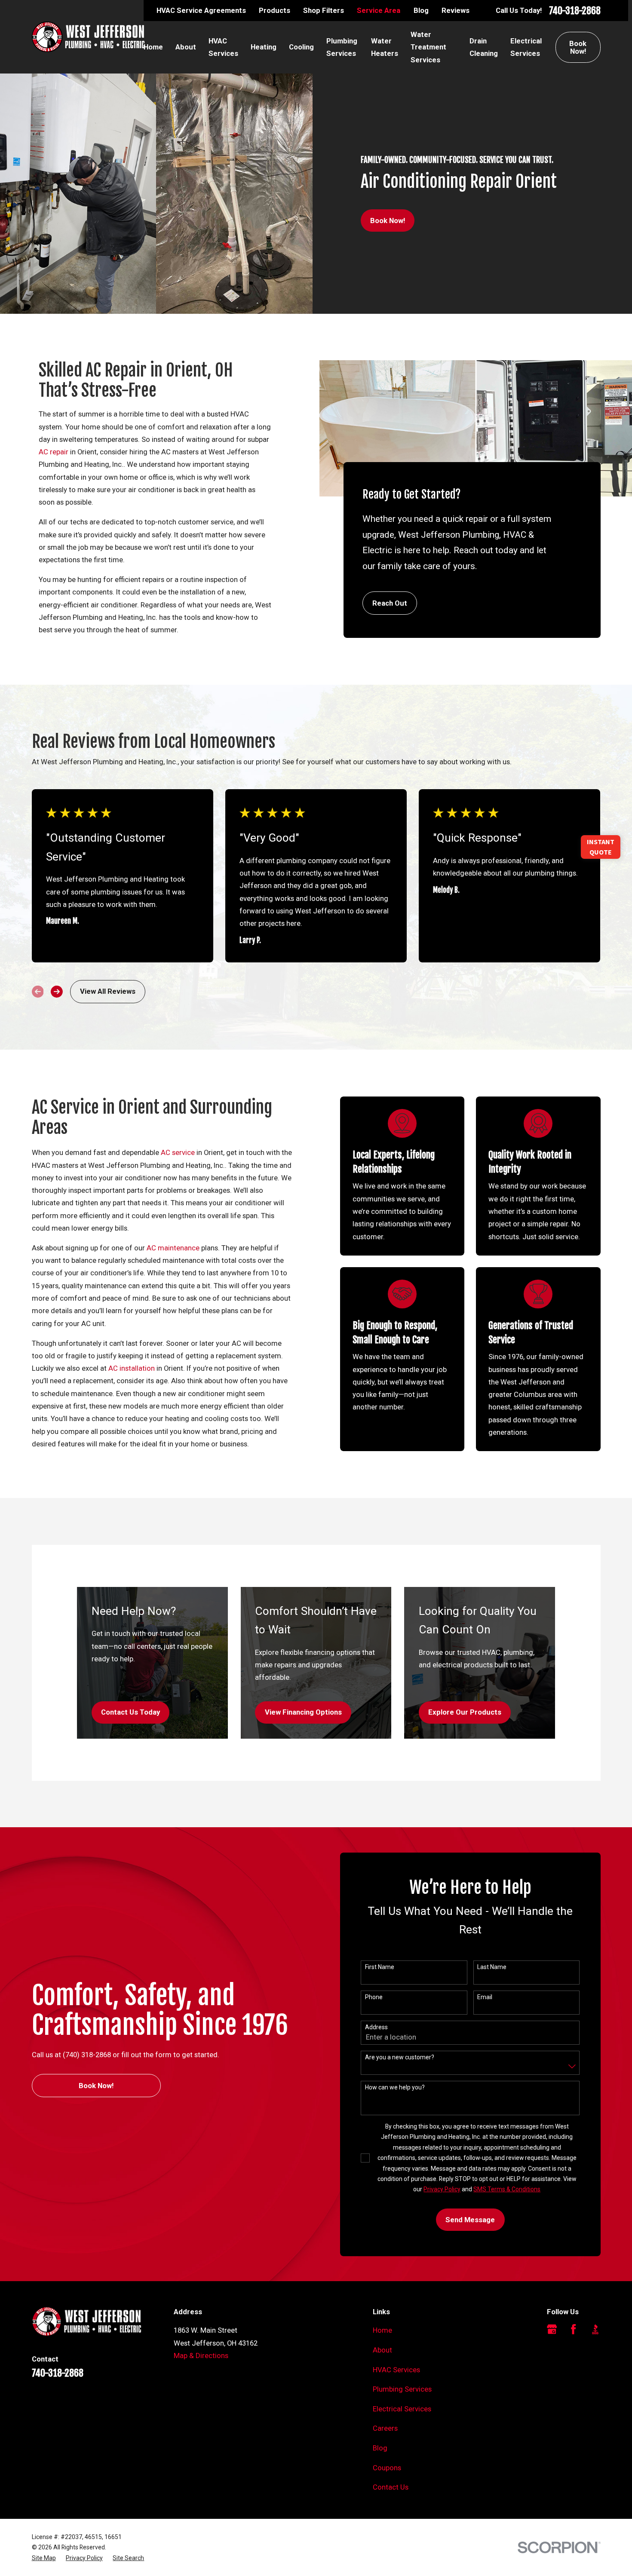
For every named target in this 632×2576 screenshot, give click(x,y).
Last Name (492, 1967)
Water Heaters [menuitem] (385, 47)
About (382, 2350)
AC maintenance (173, 1248)
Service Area (379, 10)
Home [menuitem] (153, 47)
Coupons (387, 2468)
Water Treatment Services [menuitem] (428, 47)
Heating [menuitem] (264, 47)
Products (275, 10)
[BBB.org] (595, 2329)
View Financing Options (303, 1712)
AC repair (54, 452)
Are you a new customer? (400, 2057)
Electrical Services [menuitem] (526, 47)
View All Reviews (108, 991)
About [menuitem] (186, 47)
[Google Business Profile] (552, 2329)
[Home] (88, 37)
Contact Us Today (130, 1712)
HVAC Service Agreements (201, 10)
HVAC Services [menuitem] (223, 47)
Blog (421, 10)
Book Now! (578, 47)
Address (376, 2027)
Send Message (470, 2220)
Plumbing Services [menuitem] (342, 47)
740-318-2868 (575, 11)
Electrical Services (402, 2409)
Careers (385, 2428)
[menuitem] (44, 2558)
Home (382, 2330)
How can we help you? (395, 2087)
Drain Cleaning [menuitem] (484, 47)
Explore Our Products (465, 1712)
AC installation (132, 1368)
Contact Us (391, 2487)
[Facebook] (573, 2329)
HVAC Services (396, 2370)
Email (485, 1997)
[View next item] (57, 992)
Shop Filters (324, 10)
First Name (380, 1967)
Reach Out (390, 603)
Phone (374, 1997)
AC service (178, 1152)
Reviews (456, 10)
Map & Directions (201, 2355)
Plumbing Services (402, 2389)
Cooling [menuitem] (301, 47)
